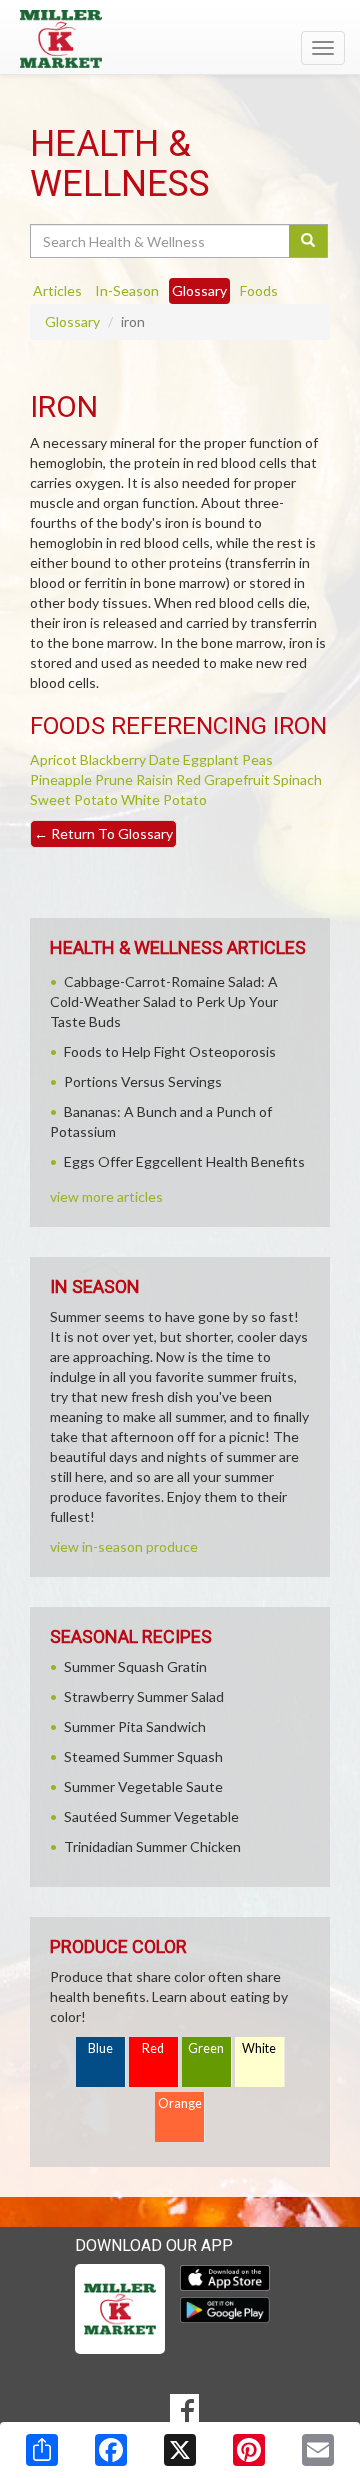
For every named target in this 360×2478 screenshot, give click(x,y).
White (259, 2048)
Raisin (154, 779)
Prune (114, 779)
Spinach (297, 779)
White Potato (164, 799)
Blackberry (113, 759)
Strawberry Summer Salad (144, 1696)
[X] (180, 2450)
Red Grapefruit (223, 779)
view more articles (106, 1196)
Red (153, 2048)
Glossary (72, 321)
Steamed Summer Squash (143, 1756)
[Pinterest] (249, 2450)
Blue (100, 2048)
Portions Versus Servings (143, 1081)
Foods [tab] (259, 290)
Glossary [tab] (199, 290)
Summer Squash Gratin (135, 1666)
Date (164, 759)
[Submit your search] (308, 241)
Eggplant (211, 759)
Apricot (53, 759)
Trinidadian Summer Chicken (152, 1846)
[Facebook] (111, 2450)
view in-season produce (124, 1546)
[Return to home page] (180, 39)
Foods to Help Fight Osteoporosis (170, 1051)
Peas (257, 759)
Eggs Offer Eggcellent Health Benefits (184, 1161)
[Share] (42, 2450)
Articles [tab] (57, 290)
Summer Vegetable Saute (143, 1786)
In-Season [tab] (127, 290)
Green (206, 2048)
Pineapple (61, 779)
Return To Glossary (103, 833)
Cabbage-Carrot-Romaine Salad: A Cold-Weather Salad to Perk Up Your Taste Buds (164, 1001)
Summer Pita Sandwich (135, 1726)
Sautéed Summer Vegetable (151, 1816)
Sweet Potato (74, 799)
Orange (180, 2103)
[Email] (318, 2450)
